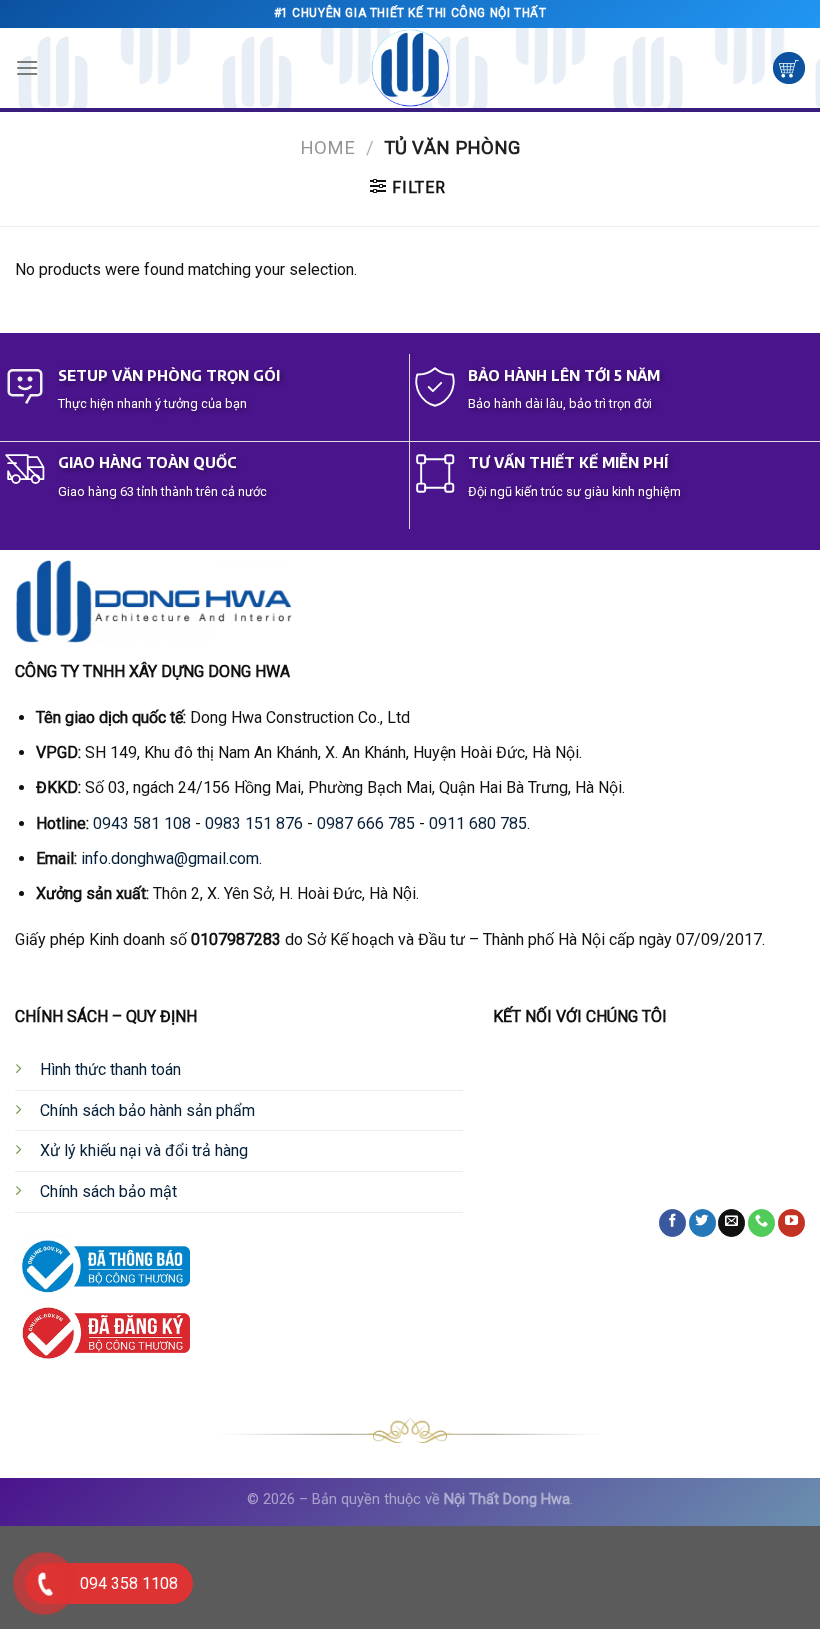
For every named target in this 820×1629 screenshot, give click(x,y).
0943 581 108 (142, 823)
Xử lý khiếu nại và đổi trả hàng (144, 1150)
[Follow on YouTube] (791, 1223)
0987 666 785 (366, 823)
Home (327, 147)
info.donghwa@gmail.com (170, 858)
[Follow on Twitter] (702, 1223)
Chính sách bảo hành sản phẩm (147, 1110)
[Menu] (27, 67)
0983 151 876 (254, 823)
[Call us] (761, 1223)
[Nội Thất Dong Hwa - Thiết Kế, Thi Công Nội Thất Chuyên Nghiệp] (410, 68)
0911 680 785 (478, 823)
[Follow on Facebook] (672, 1223)
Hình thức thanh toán (110, 1069)
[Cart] (789, 68)
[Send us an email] (731, 1223)
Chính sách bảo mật (108, 1191)
